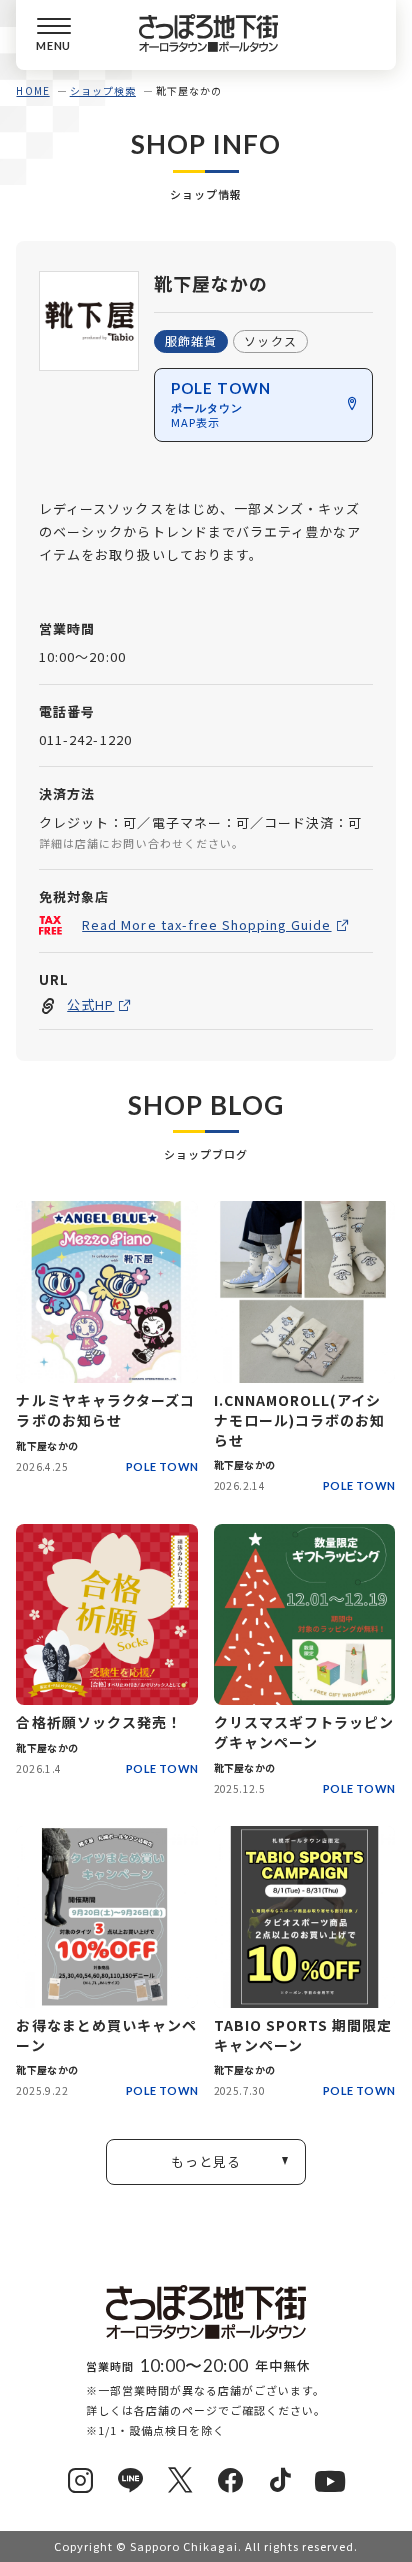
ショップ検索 (103, 90)
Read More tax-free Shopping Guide (206, 924)
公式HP (90, 1004)
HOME (32, 90)
